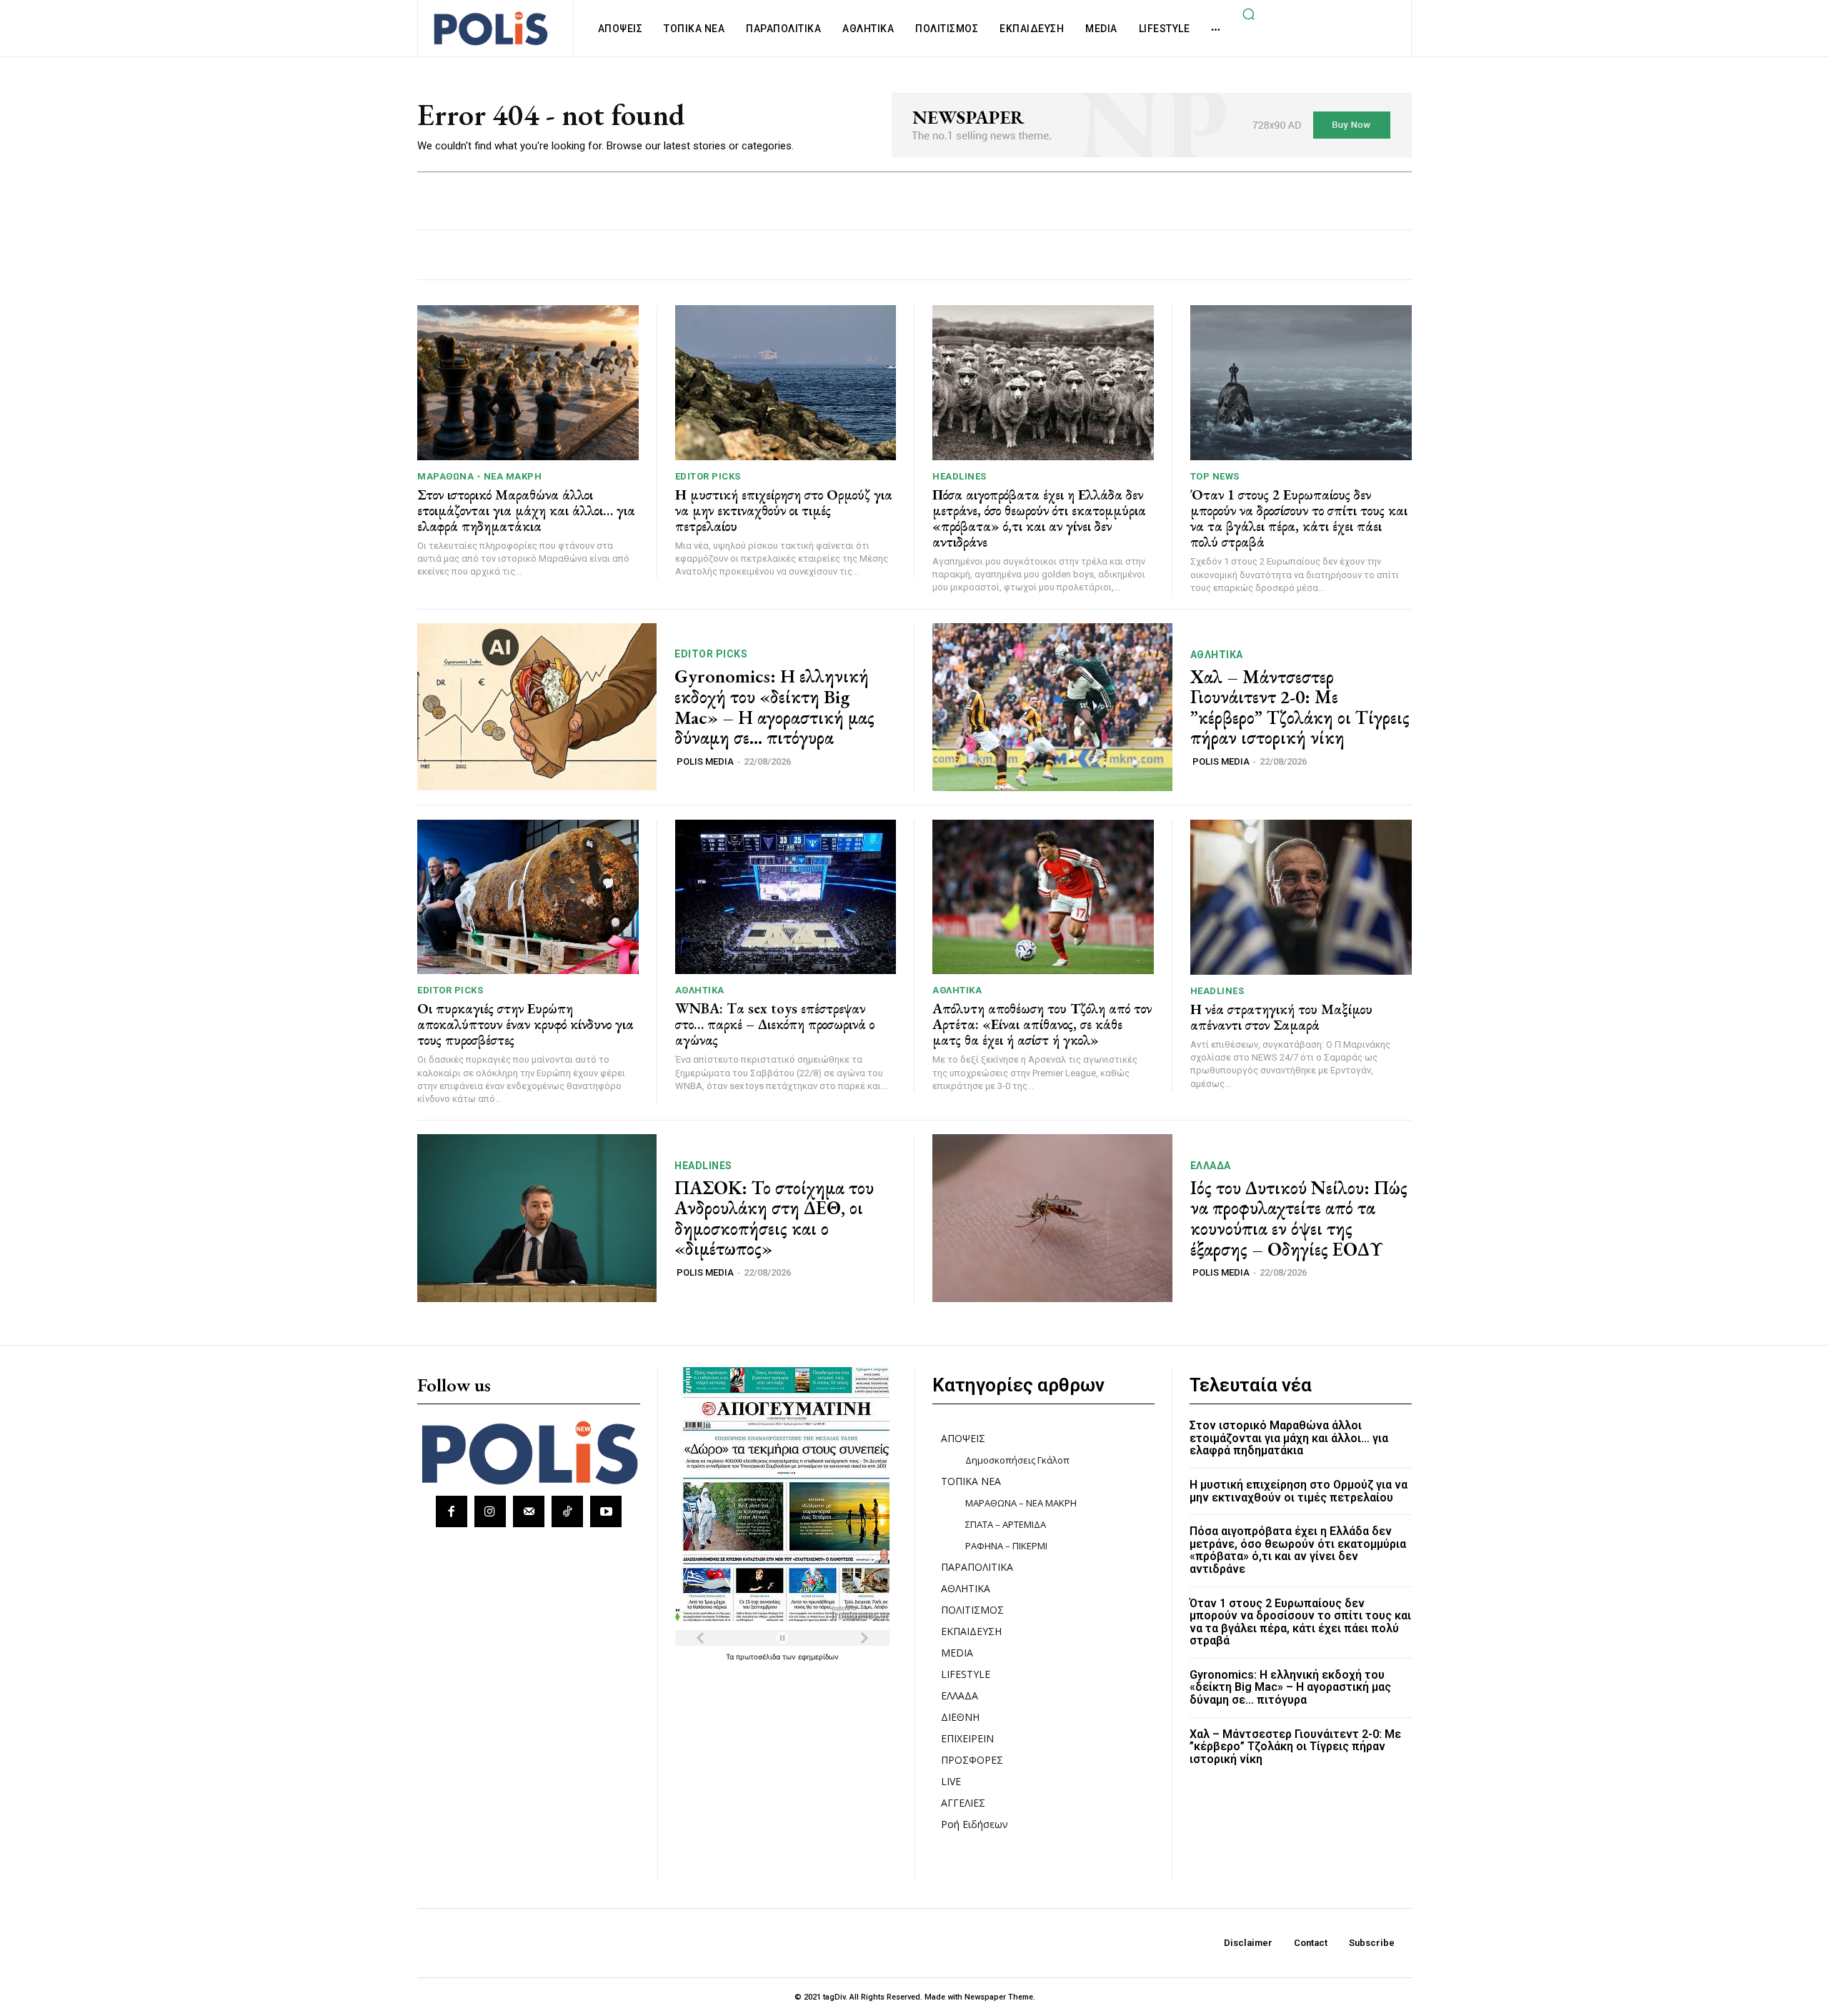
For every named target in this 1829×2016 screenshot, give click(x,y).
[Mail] (529, 1511)
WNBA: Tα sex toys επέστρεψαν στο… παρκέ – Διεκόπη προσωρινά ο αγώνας (775, 1024)
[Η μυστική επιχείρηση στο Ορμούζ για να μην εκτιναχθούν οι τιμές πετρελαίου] (786, 383)
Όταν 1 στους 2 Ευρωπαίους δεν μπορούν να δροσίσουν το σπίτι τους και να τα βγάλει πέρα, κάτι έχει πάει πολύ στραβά (1299, 518)
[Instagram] (490, 1511)
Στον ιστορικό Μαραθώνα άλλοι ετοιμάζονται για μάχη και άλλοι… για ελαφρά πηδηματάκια (526, 510)
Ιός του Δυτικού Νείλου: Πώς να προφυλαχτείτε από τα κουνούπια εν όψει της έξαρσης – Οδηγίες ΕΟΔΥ (1299, 1218)
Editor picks (708, 476)
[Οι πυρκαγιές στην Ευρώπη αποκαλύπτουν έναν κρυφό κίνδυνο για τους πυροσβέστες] (528, 897)
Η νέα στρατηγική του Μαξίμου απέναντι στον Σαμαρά (1281, 1017)
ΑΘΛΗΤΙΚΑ (1217, 655)
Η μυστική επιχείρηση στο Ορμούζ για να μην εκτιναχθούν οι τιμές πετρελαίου (784, 510)
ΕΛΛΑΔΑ (1211, 1166)
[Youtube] (606, 1511)
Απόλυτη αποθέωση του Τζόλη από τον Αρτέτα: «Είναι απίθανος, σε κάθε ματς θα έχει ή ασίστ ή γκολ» (1042, 1024)
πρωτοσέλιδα (759, 1657)
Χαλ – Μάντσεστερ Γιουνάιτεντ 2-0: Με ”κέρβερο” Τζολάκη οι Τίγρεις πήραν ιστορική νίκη (1300, 707)
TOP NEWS (1215, 476)
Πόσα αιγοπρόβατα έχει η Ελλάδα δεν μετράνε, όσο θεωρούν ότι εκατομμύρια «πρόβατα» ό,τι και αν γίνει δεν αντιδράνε (1039, 518)
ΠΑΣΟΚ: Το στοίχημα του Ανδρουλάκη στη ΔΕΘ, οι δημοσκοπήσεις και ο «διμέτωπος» (774, 1218)
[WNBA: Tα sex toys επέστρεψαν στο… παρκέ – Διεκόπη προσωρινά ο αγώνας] (786, 897)
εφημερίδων (818, 1657)
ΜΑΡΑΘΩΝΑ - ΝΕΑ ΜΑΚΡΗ (479, 476)
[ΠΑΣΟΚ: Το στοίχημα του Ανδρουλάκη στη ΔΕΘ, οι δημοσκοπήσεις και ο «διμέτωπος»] (537, 1218)
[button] (1248, 14)
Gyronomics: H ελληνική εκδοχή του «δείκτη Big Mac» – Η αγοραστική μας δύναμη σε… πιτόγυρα (774, 707)
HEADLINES (960, 476)
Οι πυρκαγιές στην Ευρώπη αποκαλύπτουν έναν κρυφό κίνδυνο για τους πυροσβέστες (525, 1024)
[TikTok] (567, 1511)
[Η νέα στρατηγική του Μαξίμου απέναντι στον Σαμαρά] (1301, 897)
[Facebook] (452, 1511)
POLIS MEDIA (705, 761)
